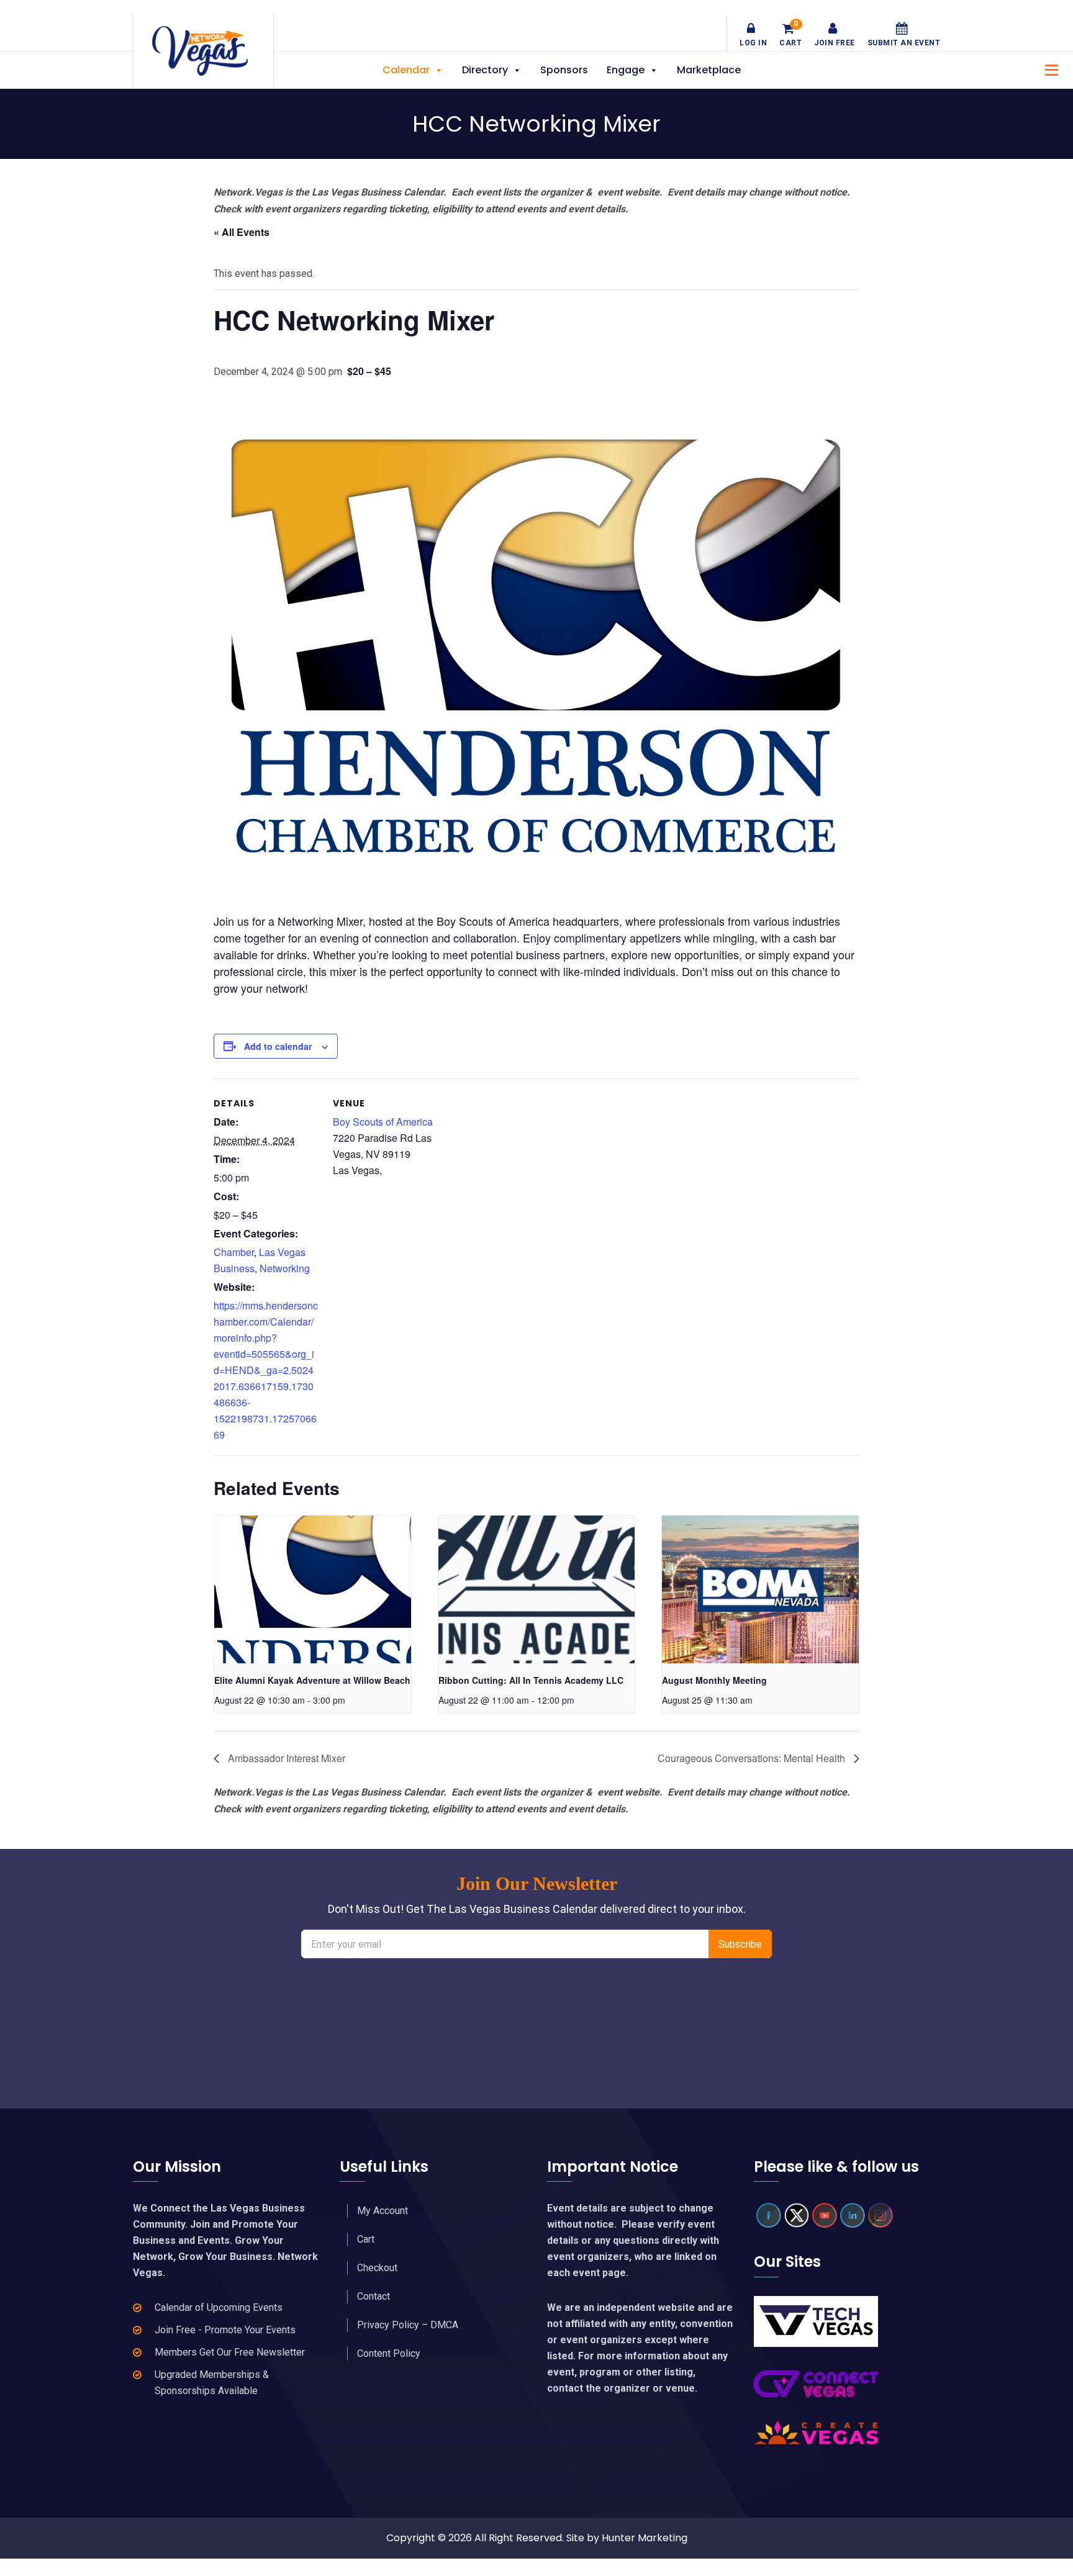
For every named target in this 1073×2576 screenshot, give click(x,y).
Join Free (835, 43)
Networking (285, 1268)
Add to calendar (278, 1046)
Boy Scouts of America (383, 1122)
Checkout (377, 2268)
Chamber (234, 1252)
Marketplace (709, 70)
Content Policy (389, 2353)
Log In (753, 43)
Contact (374, 2296)
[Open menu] (1048, 69)
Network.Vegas (203, 51)
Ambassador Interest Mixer (285, 1758)
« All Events (242, 232)
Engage (626, 70)
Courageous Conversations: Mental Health (753, 1758)
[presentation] (313, 1589)
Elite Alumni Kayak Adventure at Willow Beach (312, 1680)
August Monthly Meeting (714, 1680)
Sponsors (564, 70)
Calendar (406, 70)
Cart (790, 35)
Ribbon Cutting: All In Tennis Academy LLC (531, 1680)
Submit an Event (904, 43)
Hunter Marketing (645, 2538)
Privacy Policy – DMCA (408, 2325)
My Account (383, 2211)
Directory (485, 70)
